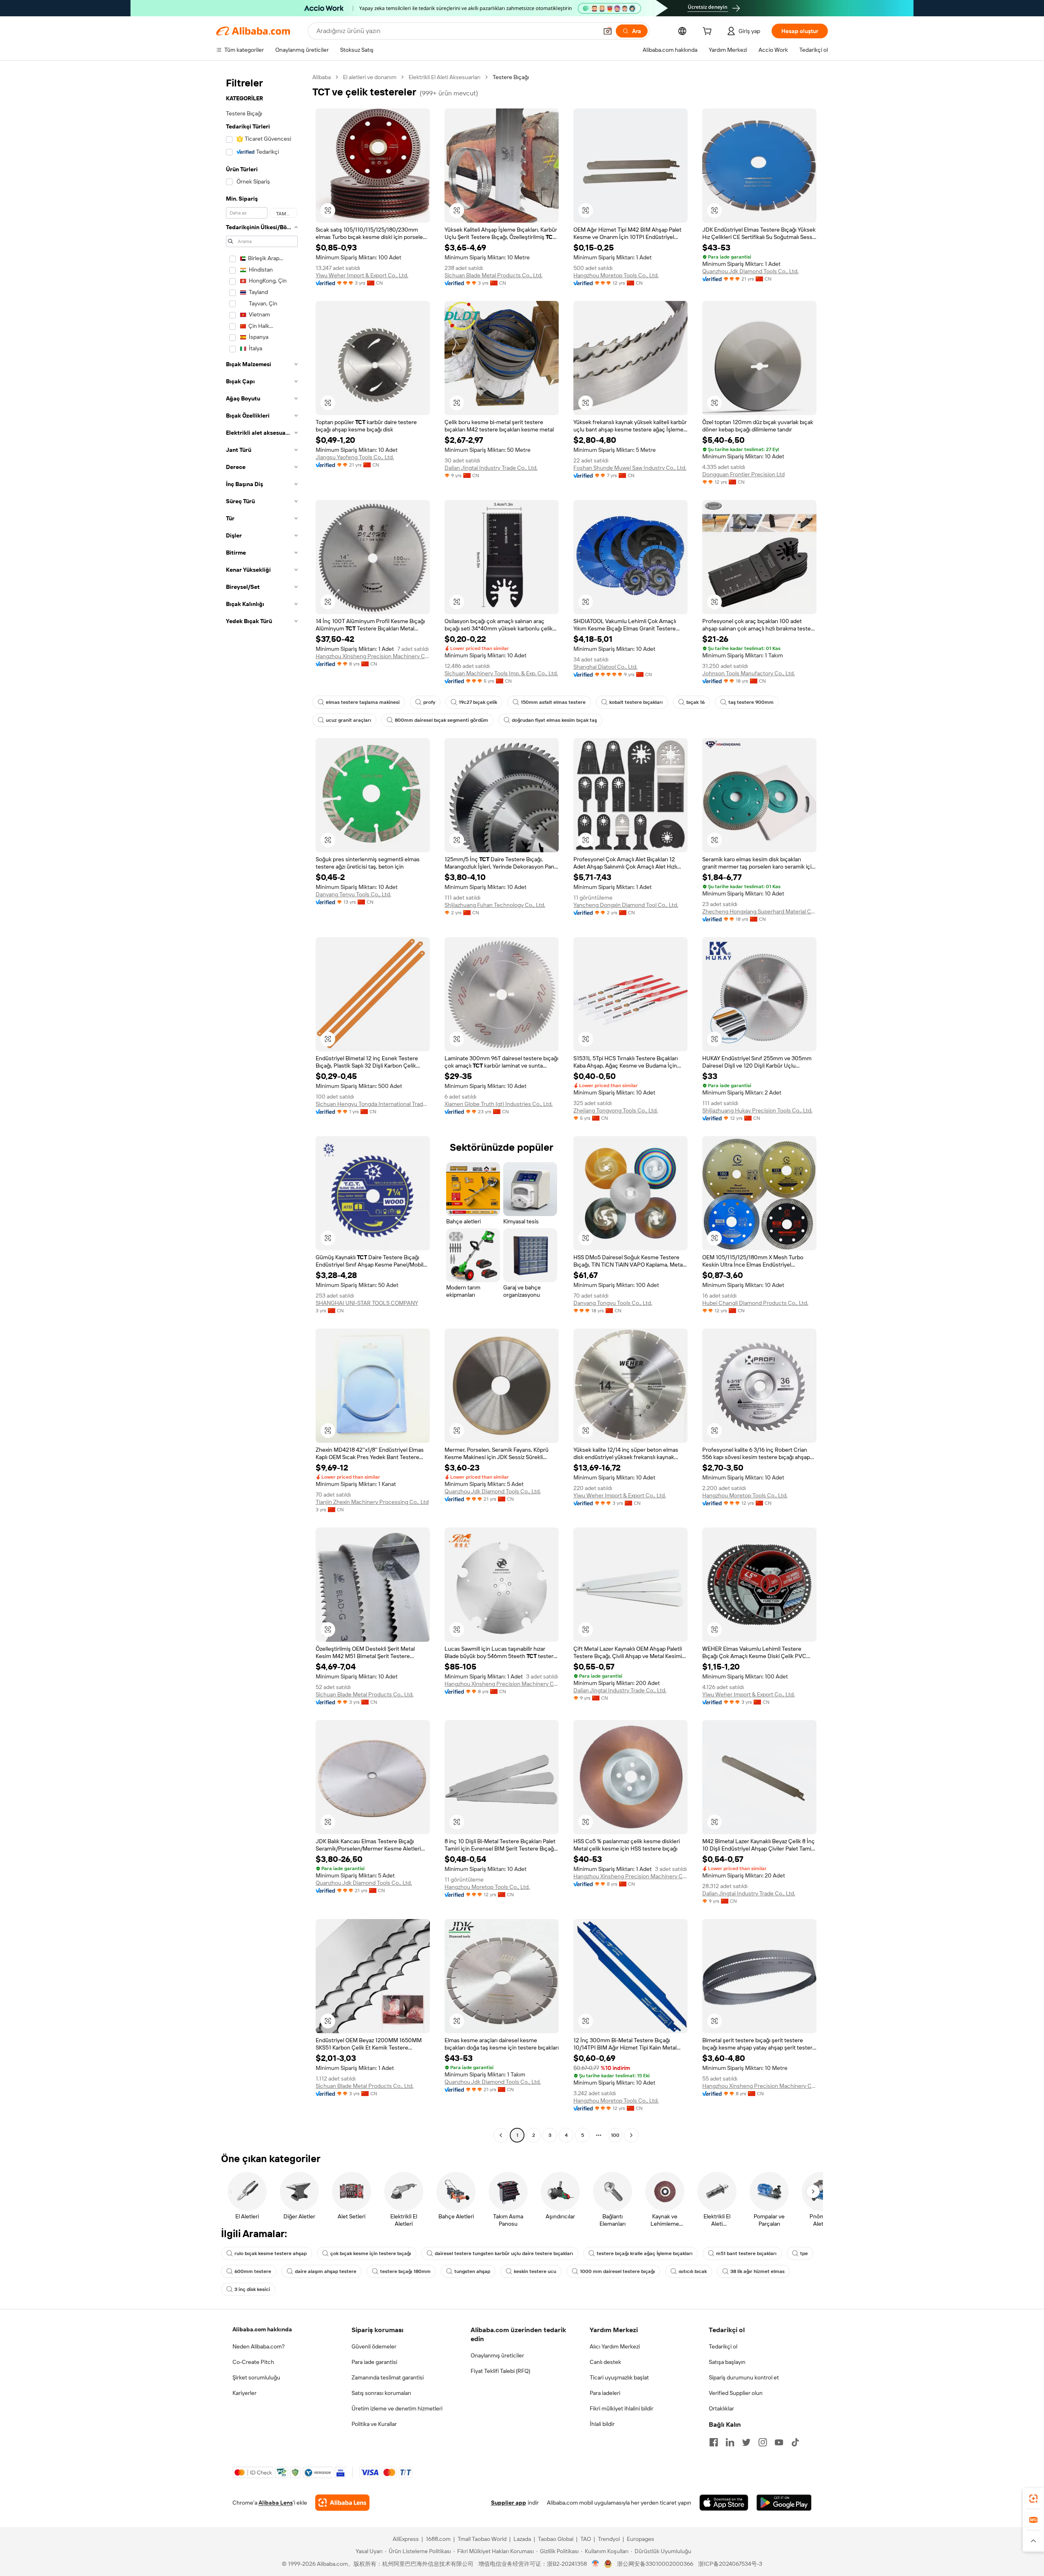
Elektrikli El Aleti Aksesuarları (445, 77)
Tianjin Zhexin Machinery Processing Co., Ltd (372, 1502)
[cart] (709, 32)
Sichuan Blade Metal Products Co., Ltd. (493, 275)
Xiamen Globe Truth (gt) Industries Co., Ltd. (499, 1104)
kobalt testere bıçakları (636, 702)
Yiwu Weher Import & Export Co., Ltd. (362, 275)
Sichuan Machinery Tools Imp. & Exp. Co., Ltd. (501, 673)
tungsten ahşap (472, 2271)
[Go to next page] (631, 2135)
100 (615, 2135)
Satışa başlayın (727, 2362)
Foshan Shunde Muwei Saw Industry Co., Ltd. (630, 468)
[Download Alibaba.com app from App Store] (724, 2503)
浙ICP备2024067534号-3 (730, 2564)
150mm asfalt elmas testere (553, 702)
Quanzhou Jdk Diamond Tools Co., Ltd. (750, 271)
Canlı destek (605, 2362)
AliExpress (406, 2539)
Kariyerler (244, 2393)
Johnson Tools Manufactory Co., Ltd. (749, 673)
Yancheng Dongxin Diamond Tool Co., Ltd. (626, 905)
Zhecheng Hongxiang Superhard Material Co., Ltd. (759, 911)
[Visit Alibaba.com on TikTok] (795, 2442)
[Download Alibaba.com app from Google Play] (784, 2503)
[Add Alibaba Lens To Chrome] (342, 2503)
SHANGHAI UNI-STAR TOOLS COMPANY (367, 1303)
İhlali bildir (602, 2424)
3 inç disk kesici (252, 2289)
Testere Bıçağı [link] (511, 77)
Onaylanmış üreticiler (497, 2355)
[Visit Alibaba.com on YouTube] (779, 2442)
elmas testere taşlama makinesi (363, 702)
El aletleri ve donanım (370, 77)
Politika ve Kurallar (374, 2424)
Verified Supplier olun (736, 2393)
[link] (1033, 2499)
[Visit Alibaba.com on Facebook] (714, 2442)
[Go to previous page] (501, 2135)
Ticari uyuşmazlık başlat (619, 2377)
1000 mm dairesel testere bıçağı (617, 2271)
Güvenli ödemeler (374, 2346)
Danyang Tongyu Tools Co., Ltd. (613, 1303)
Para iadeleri (605, 2393)
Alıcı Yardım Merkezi (615, 2346)
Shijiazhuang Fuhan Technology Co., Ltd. (495, 905)
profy (429, 702)
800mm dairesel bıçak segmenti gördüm (441, 720)
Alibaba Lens (276, 2503)
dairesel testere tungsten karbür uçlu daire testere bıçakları (504, 2253)
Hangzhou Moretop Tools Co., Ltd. (616, 275)
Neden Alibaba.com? (259, 2346)
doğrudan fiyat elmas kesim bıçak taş (554, 720)
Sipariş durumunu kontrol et (744, 2377)
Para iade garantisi (374, 2362)
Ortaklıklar (721, 2408)
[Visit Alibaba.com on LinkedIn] (730, 2442)
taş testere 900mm (751, 702)
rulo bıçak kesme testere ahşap (271, 2253)
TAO (586, 2539)
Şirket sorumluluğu (256, 2377)
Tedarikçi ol (723, 2346)
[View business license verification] (596, 2564)
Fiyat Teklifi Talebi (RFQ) (500, 2371)
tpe (804, 2253)
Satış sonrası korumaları (381, 2393)
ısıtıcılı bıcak (693, 2271)
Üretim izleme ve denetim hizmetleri (397, 2408)
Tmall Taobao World (482, 2539)
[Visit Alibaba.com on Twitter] (746, 2442)
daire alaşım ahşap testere (326, 2271)
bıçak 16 (696, 702)
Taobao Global (556, 2539)
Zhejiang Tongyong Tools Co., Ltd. (616, 1110)
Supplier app (509, 2503)
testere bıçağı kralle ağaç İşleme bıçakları (645, 2253)
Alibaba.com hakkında (262, 2329)
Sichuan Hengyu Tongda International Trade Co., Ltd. (373, 1104)
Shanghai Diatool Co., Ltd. (605, 667)
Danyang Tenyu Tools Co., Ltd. (353, 894)
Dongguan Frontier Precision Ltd (743, 474)
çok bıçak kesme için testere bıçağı (371, 2253)
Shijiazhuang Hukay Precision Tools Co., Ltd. (757, 1110)
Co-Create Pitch (253, 2362)
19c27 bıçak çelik (478, 702)
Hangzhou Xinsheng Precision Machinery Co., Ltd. (373, 656)
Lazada (522, 2539)
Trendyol (609, 2539)
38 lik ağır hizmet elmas (758, 2271)
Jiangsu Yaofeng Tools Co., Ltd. (355, 457)
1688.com (438, 2539)
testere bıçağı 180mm (405, 2271)
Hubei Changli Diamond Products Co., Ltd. (755, 1303)
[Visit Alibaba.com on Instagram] (763, 2442)
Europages (640, 2539)
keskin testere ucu (535, 2271)
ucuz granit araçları (348, 720)
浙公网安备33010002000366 (655, 2564)
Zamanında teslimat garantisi (388, 2377)
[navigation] (262, 1107)
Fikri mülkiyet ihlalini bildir (622, 2408)
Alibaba (322, 77)
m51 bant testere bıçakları (746, 2253)
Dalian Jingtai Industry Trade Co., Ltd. (491, 468)
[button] (608, 31)
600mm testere (253, 2271)
